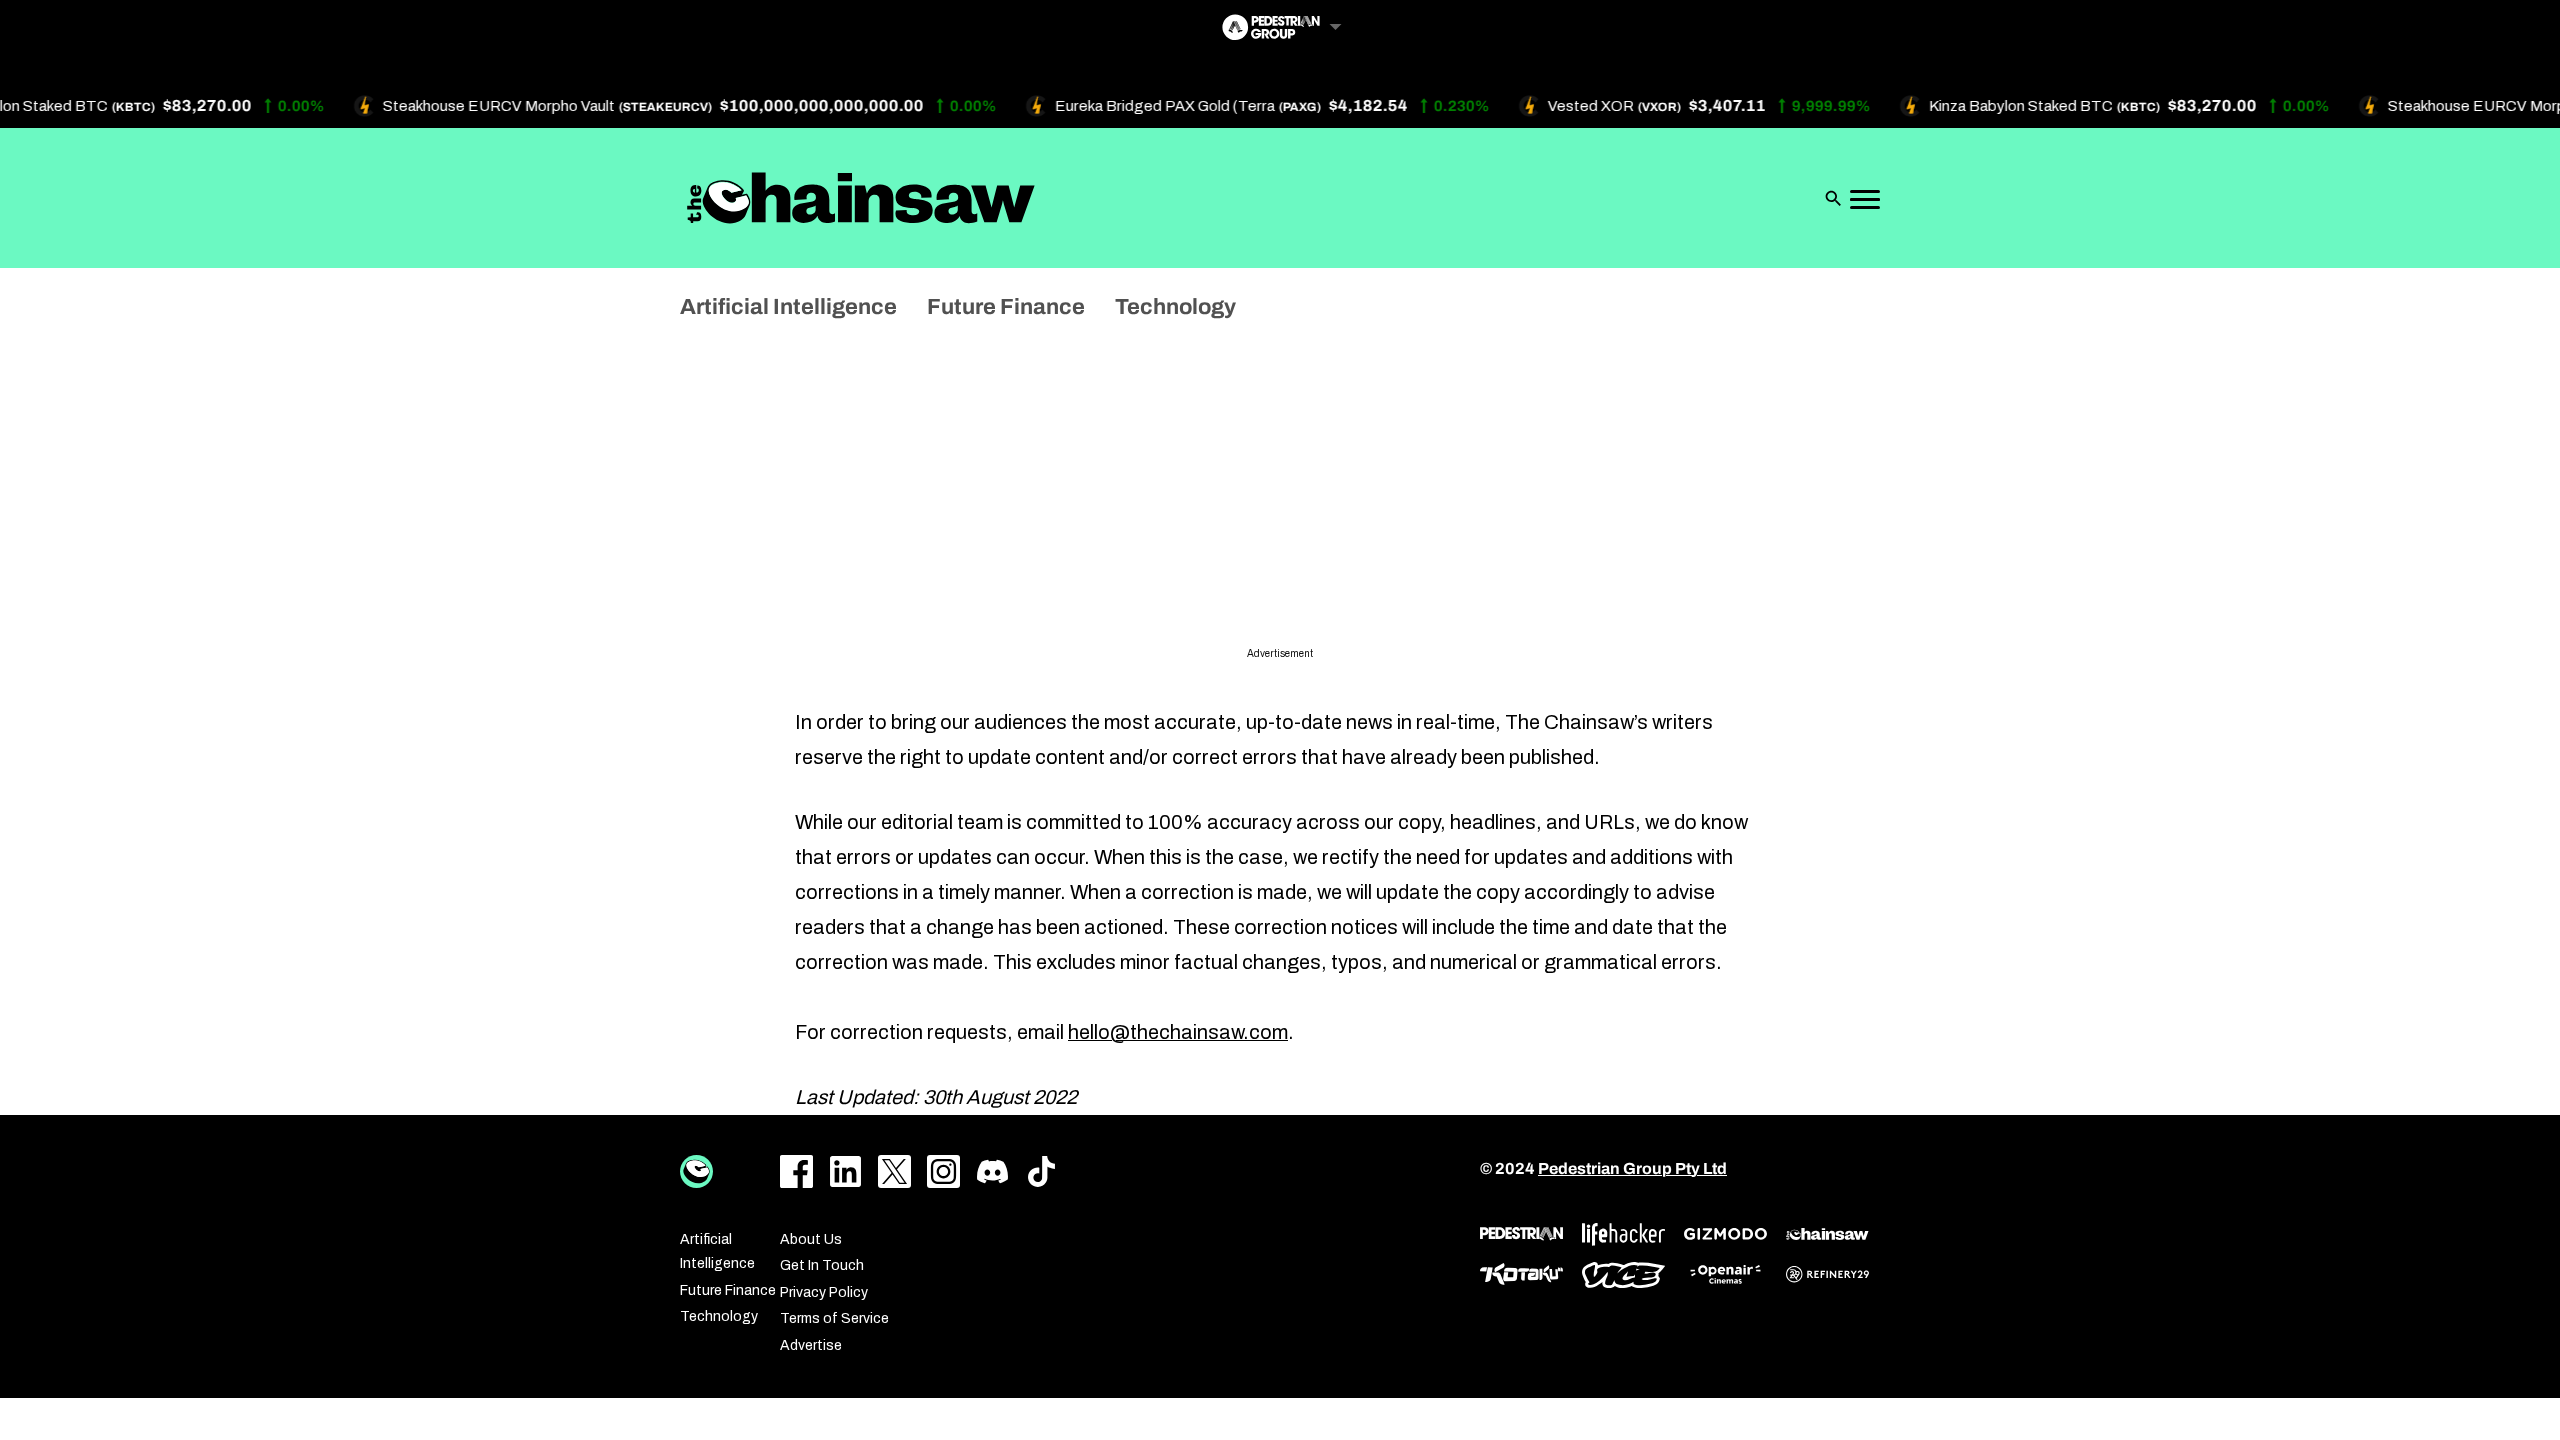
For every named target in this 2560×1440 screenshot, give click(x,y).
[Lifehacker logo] (1623, 1234)
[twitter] (894, 1171)
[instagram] (943, 1171)
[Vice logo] (1623, 1275)
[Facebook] (796, 1171)
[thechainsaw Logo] (861, 198)
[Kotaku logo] (1521, 1274)
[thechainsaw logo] (1827, 1234)
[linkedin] (845, 1171)
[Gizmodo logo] (1725, 1234)
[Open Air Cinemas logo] (1725, 1274)
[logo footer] (696, 1171)
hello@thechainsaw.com (1178, 1032)
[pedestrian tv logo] (1521, 1234)
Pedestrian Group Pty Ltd (1632, 1168)
